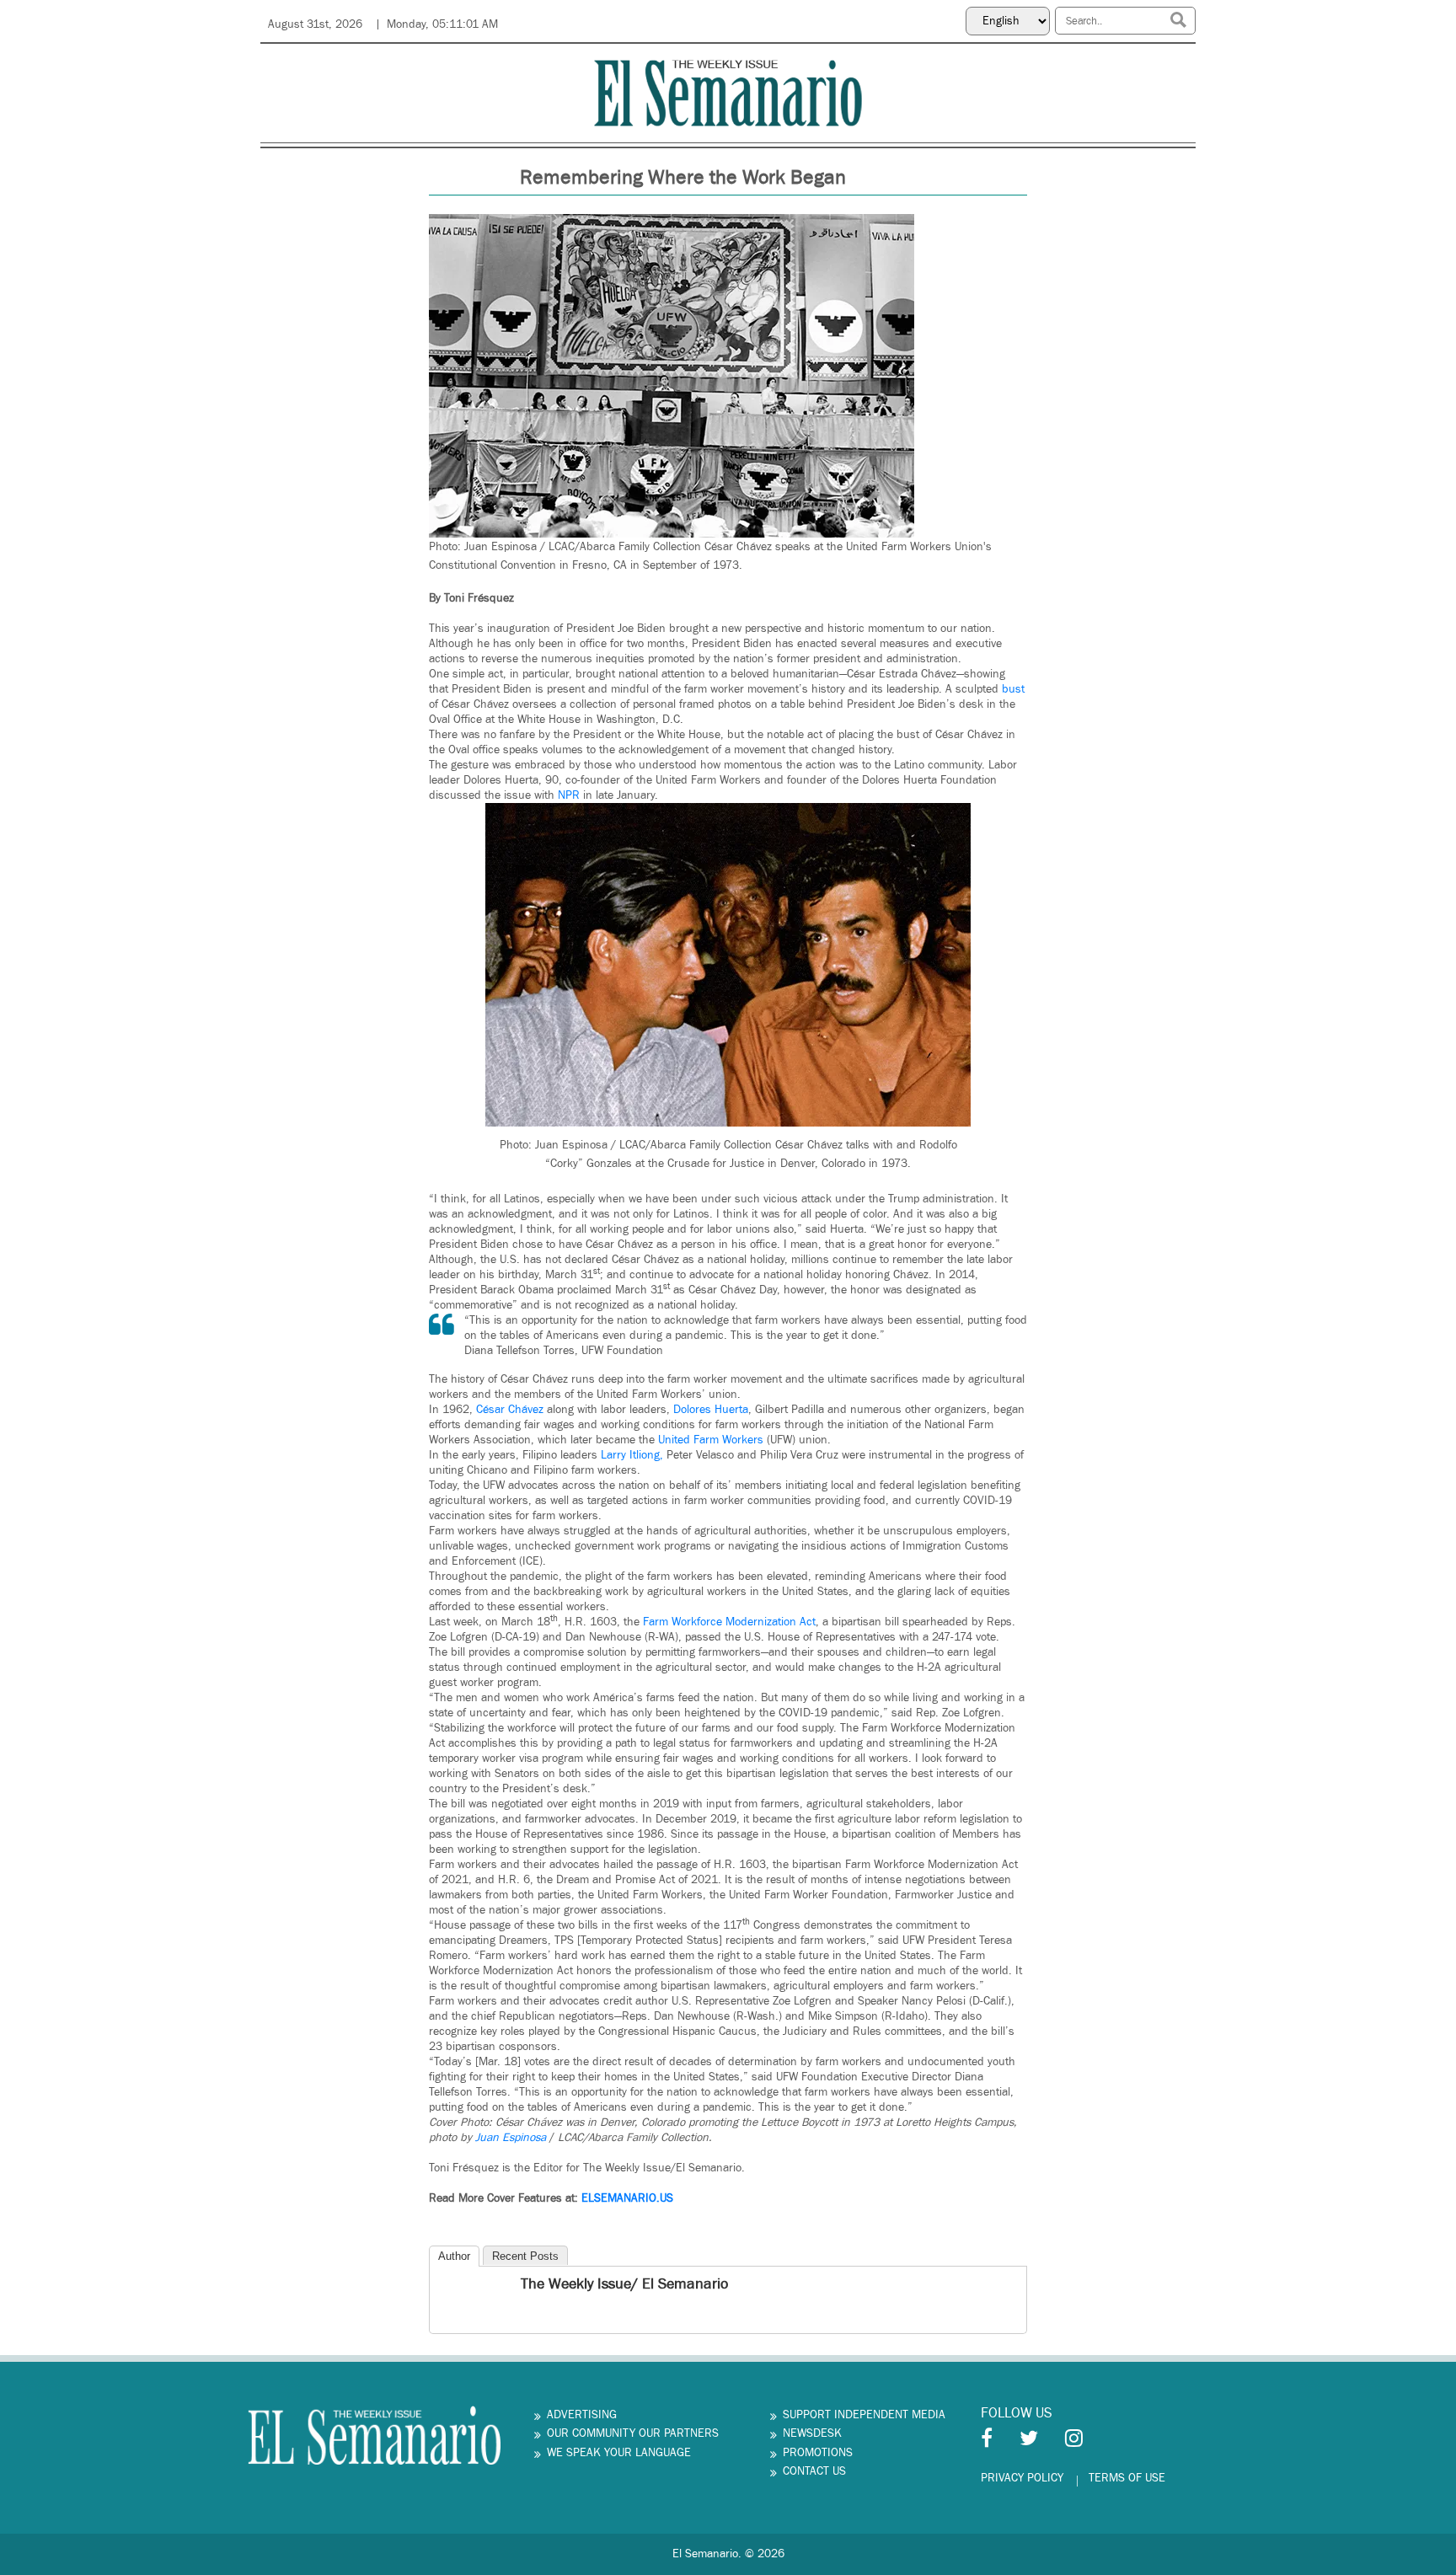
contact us (814, 2471)
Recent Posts (525, 2256)
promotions (818, 2453)
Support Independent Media (864, 2415)
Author (454, 2256)
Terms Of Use (1127, 2478)
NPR (569, 795)
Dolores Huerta (711, 1410)
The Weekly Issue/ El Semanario (624, 2284)
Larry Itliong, (634, 1455)
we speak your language (619, 2453)
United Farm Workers (712, 1440)
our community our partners (633, 2433)
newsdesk (812, 2433)
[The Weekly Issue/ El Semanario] (444, 2286)
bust (1013, 689)
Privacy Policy (1022, 2478)
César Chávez (510, 1410)
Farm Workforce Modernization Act (728, 1622)
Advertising (582, 2415)
